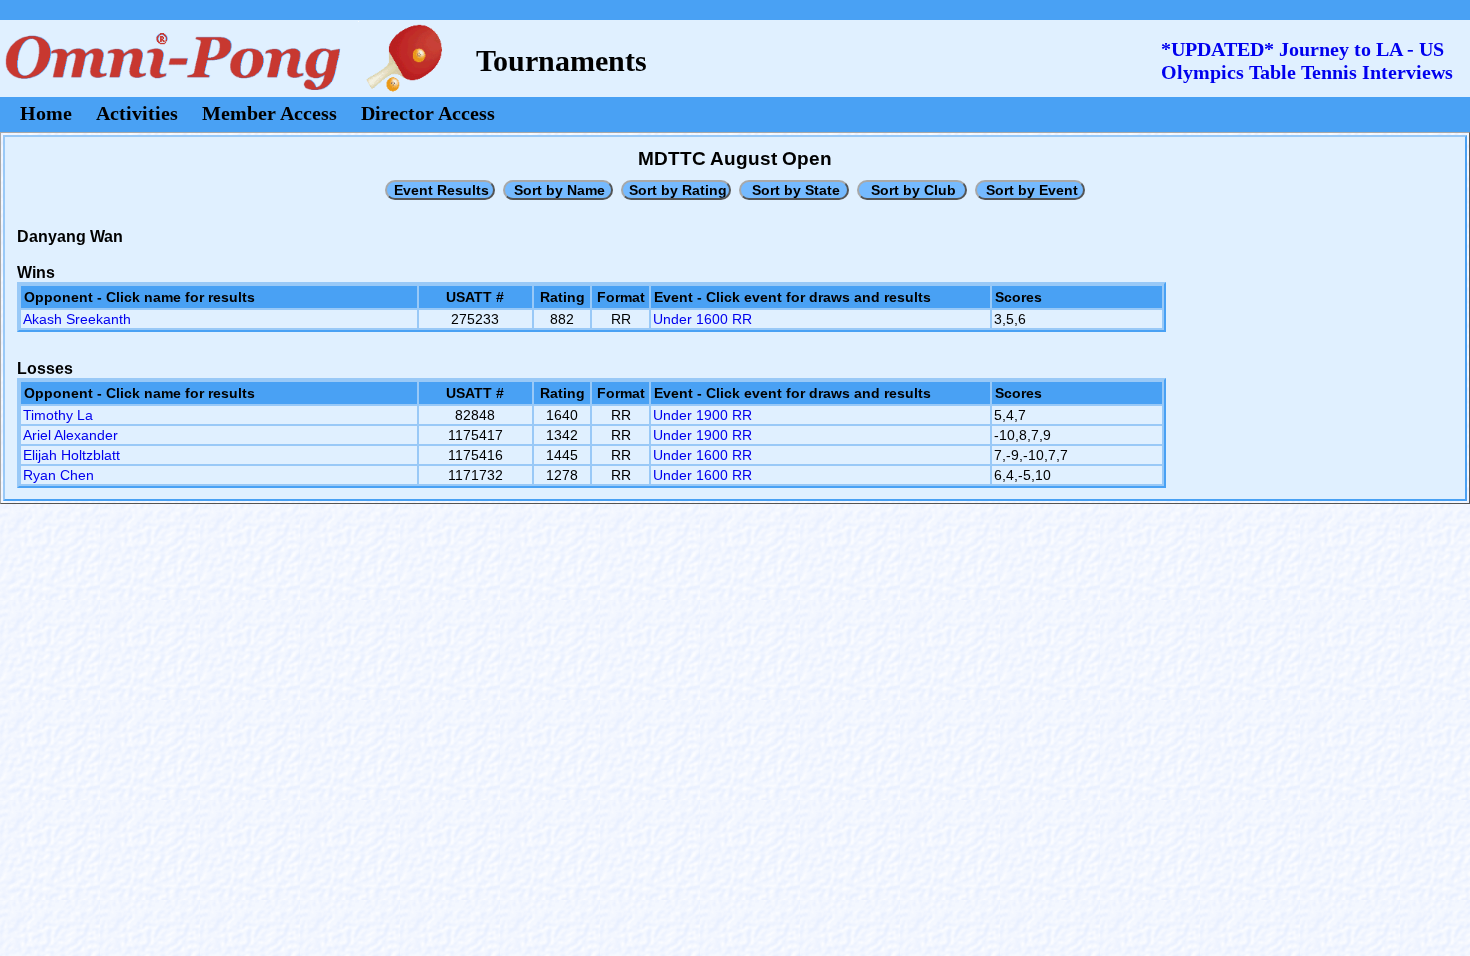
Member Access (269, 113)
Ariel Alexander (70, 435)
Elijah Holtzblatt (71, 455)
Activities (137, 113)
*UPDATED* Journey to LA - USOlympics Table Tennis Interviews (1307, 60)
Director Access (428, 113)
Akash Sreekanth (77, 319)
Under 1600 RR (702, 319)
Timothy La (58, 415)
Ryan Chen (58, 475)
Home (46, 113)
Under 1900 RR (702, 415)
